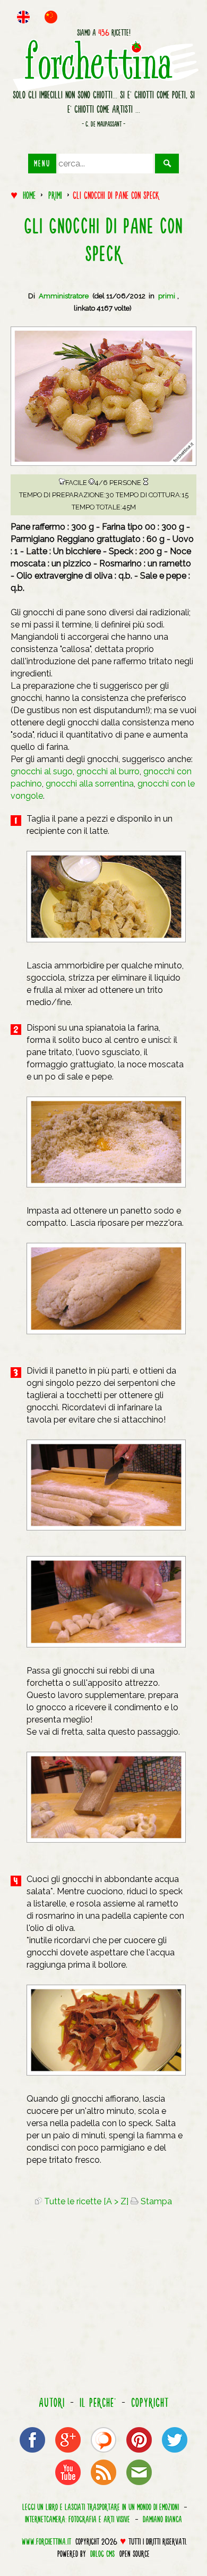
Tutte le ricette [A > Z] (85, 2201)
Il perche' (98, 2403)
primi (55, 195)
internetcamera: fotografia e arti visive (77, 2519)
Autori (52, 2403)
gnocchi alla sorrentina (90, 784)
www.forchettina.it (46, 2541)
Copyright (150, 2403)
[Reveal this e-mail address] (139, 2484)
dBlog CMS (102, 2554)
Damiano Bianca (162, 2519)
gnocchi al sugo (42, 771)
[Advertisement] (103, 2303)
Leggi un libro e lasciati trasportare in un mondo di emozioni (101, 2506)
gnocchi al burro (108, 771)
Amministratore (64, 296)
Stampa (155, 2201)
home (29, 195)
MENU (42, 163)
